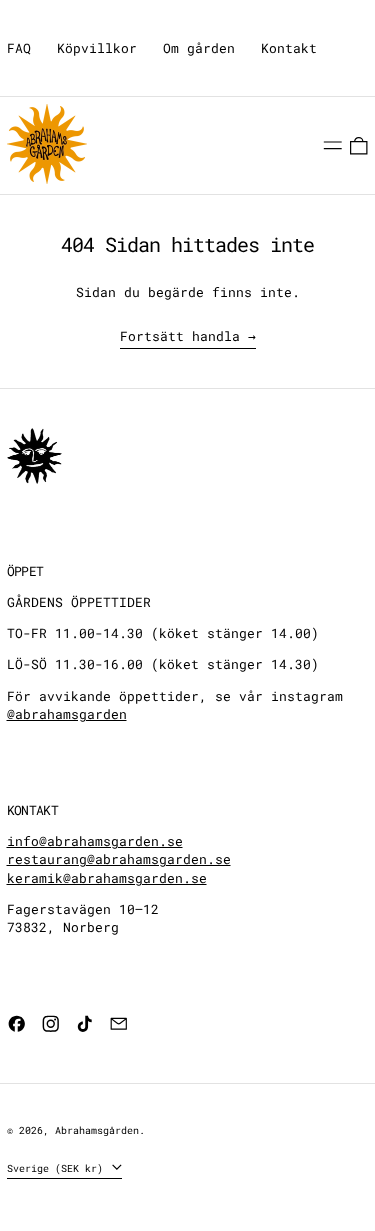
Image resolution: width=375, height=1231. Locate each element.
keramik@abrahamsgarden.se (107, 878)
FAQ (19, 48)
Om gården (199, 48)
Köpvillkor (97, 48)
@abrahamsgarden (67, 714)
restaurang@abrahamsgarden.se (119, 859)
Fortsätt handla (180, 336)
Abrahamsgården (97, 1130)
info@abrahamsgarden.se (95, 841)
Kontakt (289, 48)
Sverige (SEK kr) (58, 1168)
